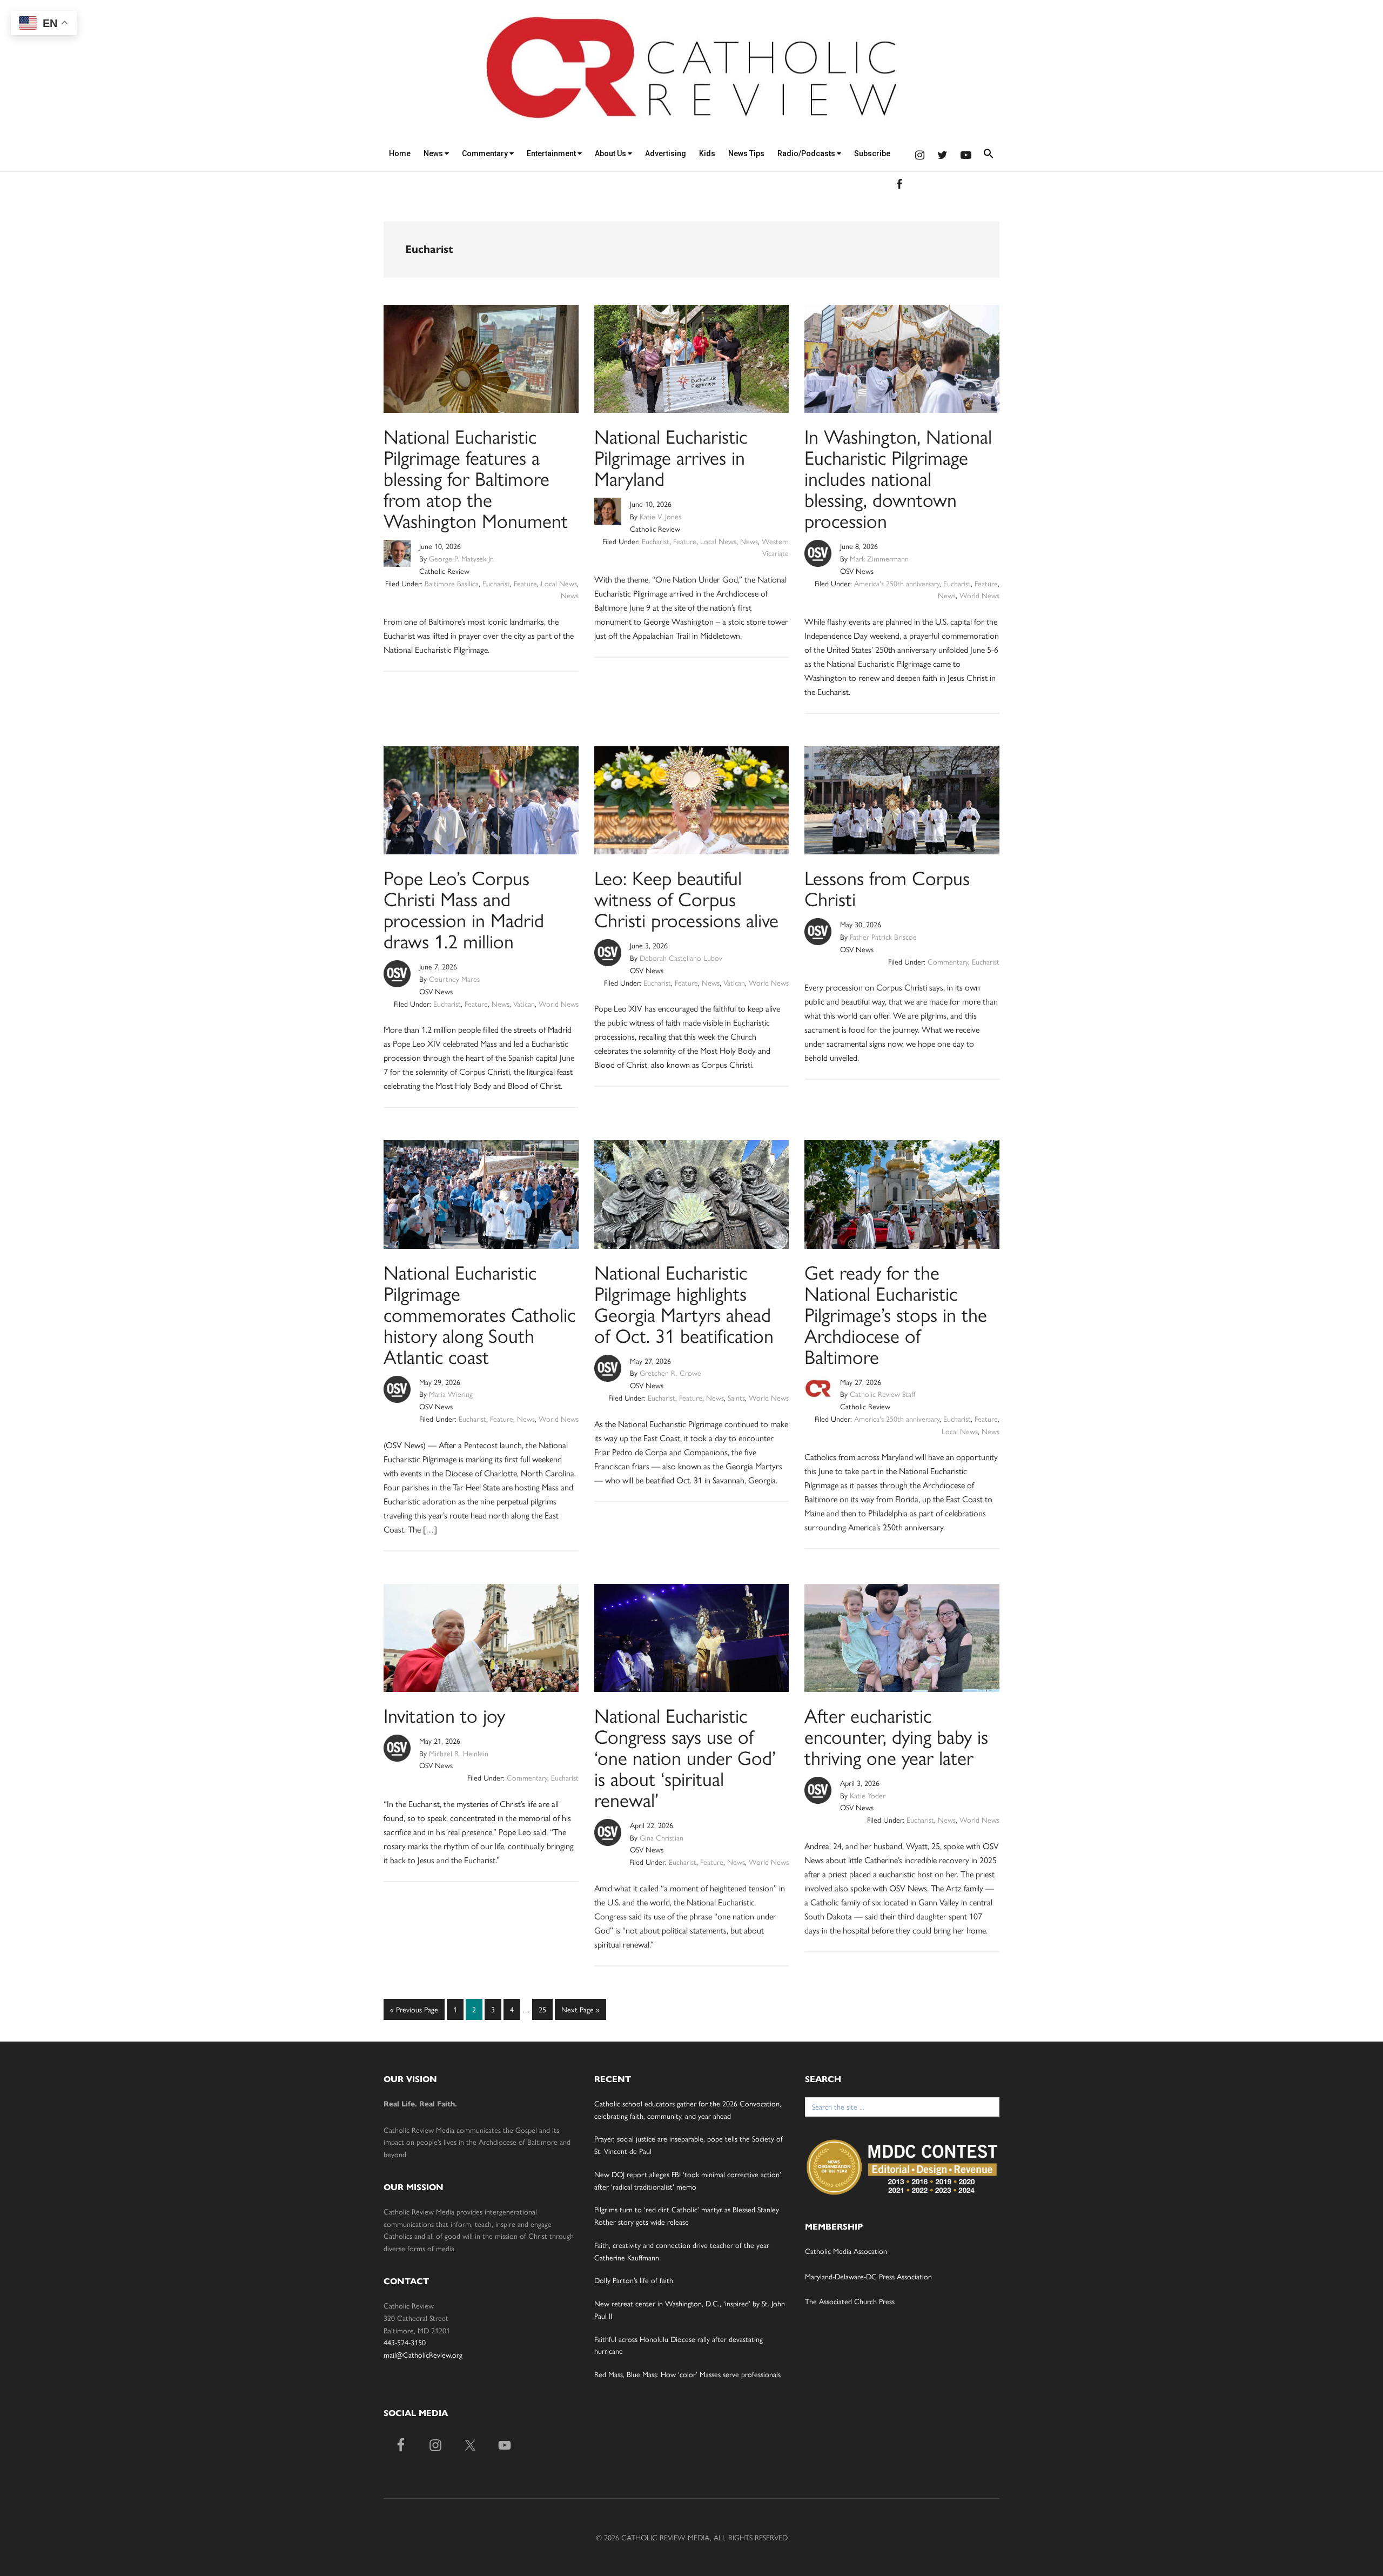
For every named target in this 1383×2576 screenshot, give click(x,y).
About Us (611, 153)
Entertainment (552, 153)
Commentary (486, 153)
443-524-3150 (405, 2342)
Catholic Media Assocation (846, 2251)
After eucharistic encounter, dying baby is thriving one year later (896, 1736)
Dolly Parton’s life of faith (634, 2280)
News (434, 153)
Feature (525, 583)
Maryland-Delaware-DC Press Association (868, 2276)
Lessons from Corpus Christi (887, 888)
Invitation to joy (444, 1715)
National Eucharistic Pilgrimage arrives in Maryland (671, 457)
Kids (707, 153)
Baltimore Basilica (452, 583)
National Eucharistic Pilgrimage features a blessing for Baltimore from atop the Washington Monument (476, 478)
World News (979, 595)
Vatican (524, 1003)
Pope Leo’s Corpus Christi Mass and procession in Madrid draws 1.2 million (464, 909)
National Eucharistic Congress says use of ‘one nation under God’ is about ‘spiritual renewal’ (685, 1757)
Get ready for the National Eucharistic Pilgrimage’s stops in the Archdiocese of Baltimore (896, 1314)
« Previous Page (414, 2012)
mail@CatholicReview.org (423, 2354)
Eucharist (496, 583)
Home (400, 153)
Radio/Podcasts (807, 153)
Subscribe (872, 153)
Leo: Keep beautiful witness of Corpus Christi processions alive (686, 898)
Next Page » (580, 2012)
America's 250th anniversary (897, 583)
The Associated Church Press (850, 2301)
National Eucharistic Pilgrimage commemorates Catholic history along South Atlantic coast (479, 1314)
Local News (559, 583)
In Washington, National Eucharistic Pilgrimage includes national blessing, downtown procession (898, 478)
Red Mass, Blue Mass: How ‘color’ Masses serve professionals (687, 2374)
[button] (989, 155)
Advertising (666, 153)
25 (545, 2009)
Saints (736, 1397)
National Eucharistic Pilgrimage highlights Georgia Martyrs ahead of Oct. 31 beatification (684, 1303)
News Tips (746, 153)
